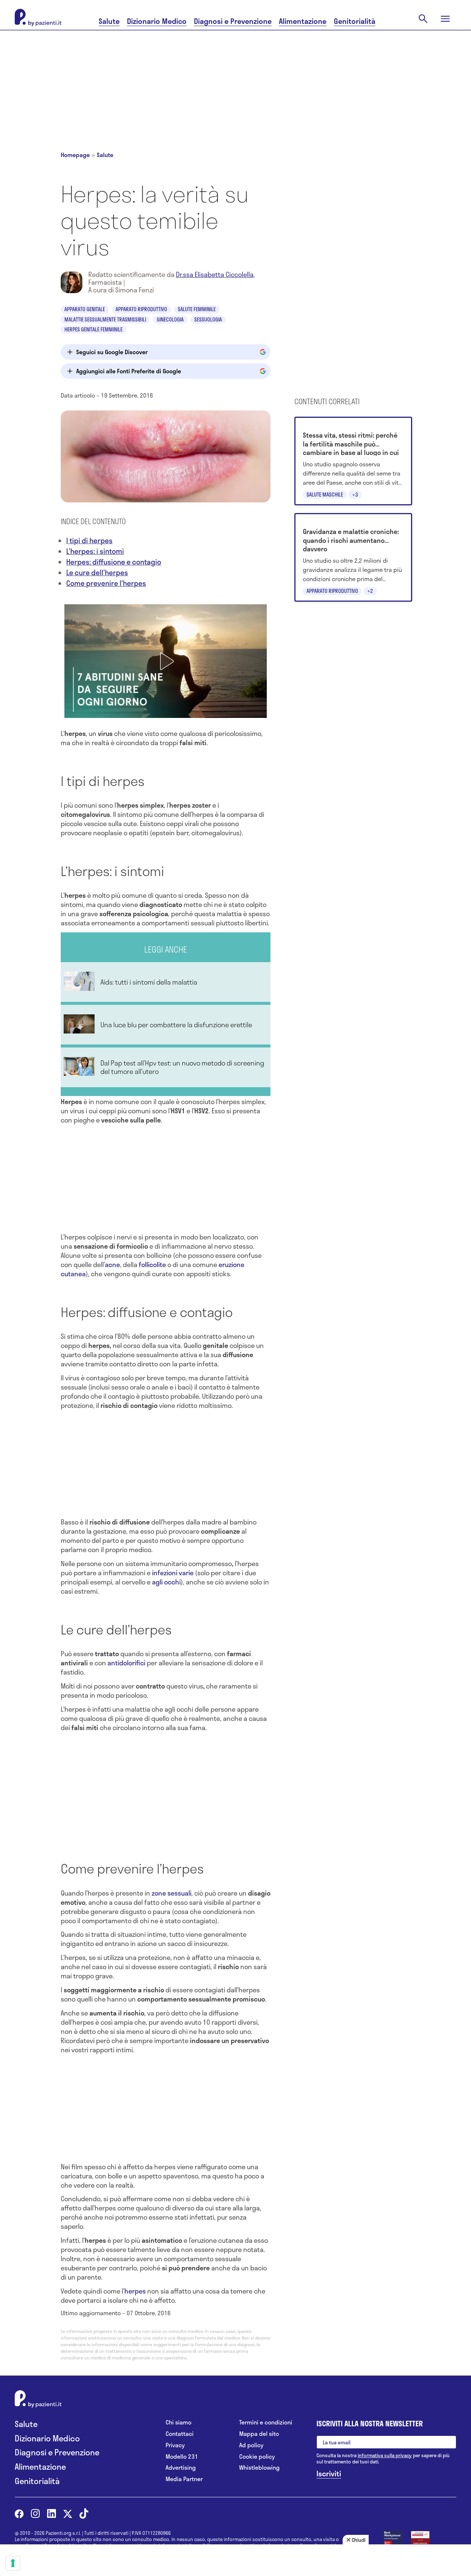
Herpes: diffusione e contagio (114, 562)
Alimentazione (303, 21)
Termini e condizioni (266, 2422)
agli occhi (166, 1582)
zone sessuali (171, 1893)
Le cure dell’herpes (97, 572)
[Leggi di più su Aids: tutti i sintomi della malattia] (166, 982)
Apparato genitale (85, 309)
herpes (135, 2291)
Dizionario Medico (157, 21)
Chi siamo (178, 2422)
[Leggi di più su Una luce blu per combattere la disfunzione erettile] (166, 1025)
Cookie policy (257, 2457)
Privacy (175, 2445)
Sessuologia (208, 319)
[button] (166, 661)
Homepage (75, 155)
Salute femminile (197, 309)
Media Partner (184, 2479)
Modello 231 (182, 2457)
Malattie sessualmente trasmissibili (105, 319)
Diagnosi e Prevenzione (233, 21)
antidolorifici (126, 1663)
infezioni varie (173, 1573)
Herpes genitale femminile (93, 329)
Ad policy (251, 2445)
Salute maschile (325, 494)
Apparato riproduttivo (141, 309)
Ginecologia (170, 319)
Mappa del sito (259, 2434)
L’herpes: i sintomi (95, 551)
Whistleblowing (259, 2468)
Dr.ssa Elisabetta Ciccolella (215, 274)
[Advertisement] (235, 82)
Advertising (181, 2468)
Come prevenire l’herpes (106, 583)
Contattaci (180, 2434)
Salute (109, 21)
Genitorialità (355, 21)
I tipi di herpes (89, 540)
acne (112, 1264)
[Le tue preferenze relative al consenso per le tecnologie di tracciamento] (13, 2563)
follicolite (152, 1264)
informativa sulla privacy (385, 2455)
